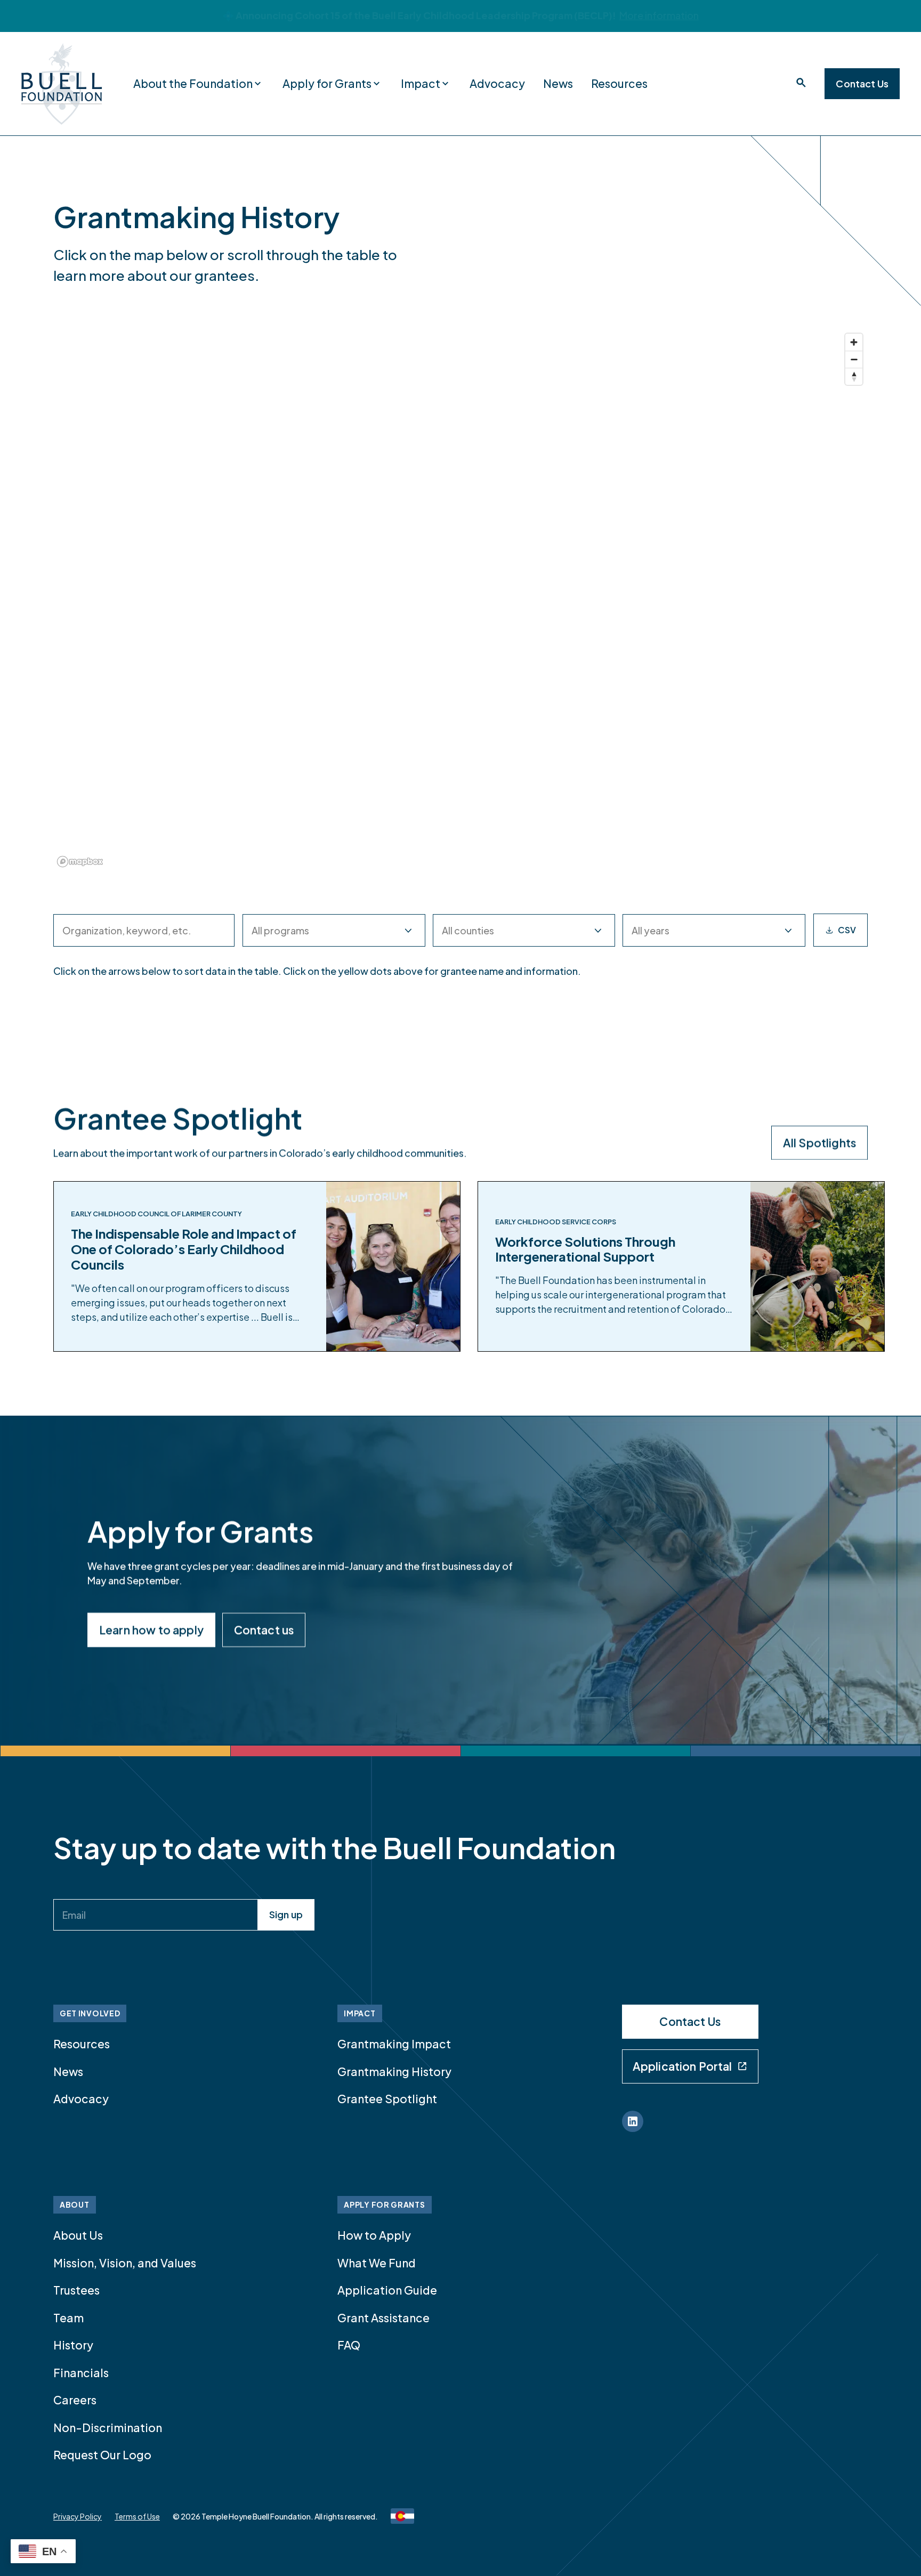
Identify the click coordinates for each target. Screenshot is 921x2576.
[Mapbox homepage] (80, 862)
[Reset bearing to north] (854, 376)
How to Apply (374, 2235)
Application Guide (387, 2290)
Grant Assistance (383, 2318)
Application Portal (682, 2066)
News (558, 83)
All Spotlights (819, 1142)
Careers (75, 2400)
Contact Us (862, 83)
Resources (619, 83)
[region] (461, 600)
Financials (81, 2373)
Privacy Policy (78, 2516)
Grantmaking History (394, 2072)
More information (659, 15)
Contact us (264, 1630)
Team (68, 2318)
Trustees (76, 2290)
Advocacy (497, 83)
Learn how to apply (151, 1630)
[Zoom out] (854, 359)
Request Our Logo (102, 2455)
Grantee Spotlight (387, 2099)
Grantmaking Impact (394, 2044)
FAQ (349, 2345)
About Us (78, 2235)
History (73, 2345)
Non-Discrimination (108, 2428)
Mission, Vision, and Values (125, 2263)
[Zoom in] (854, 342)
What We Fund (377, 2263)
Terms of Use (137, 2516)
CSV (847, 930)
